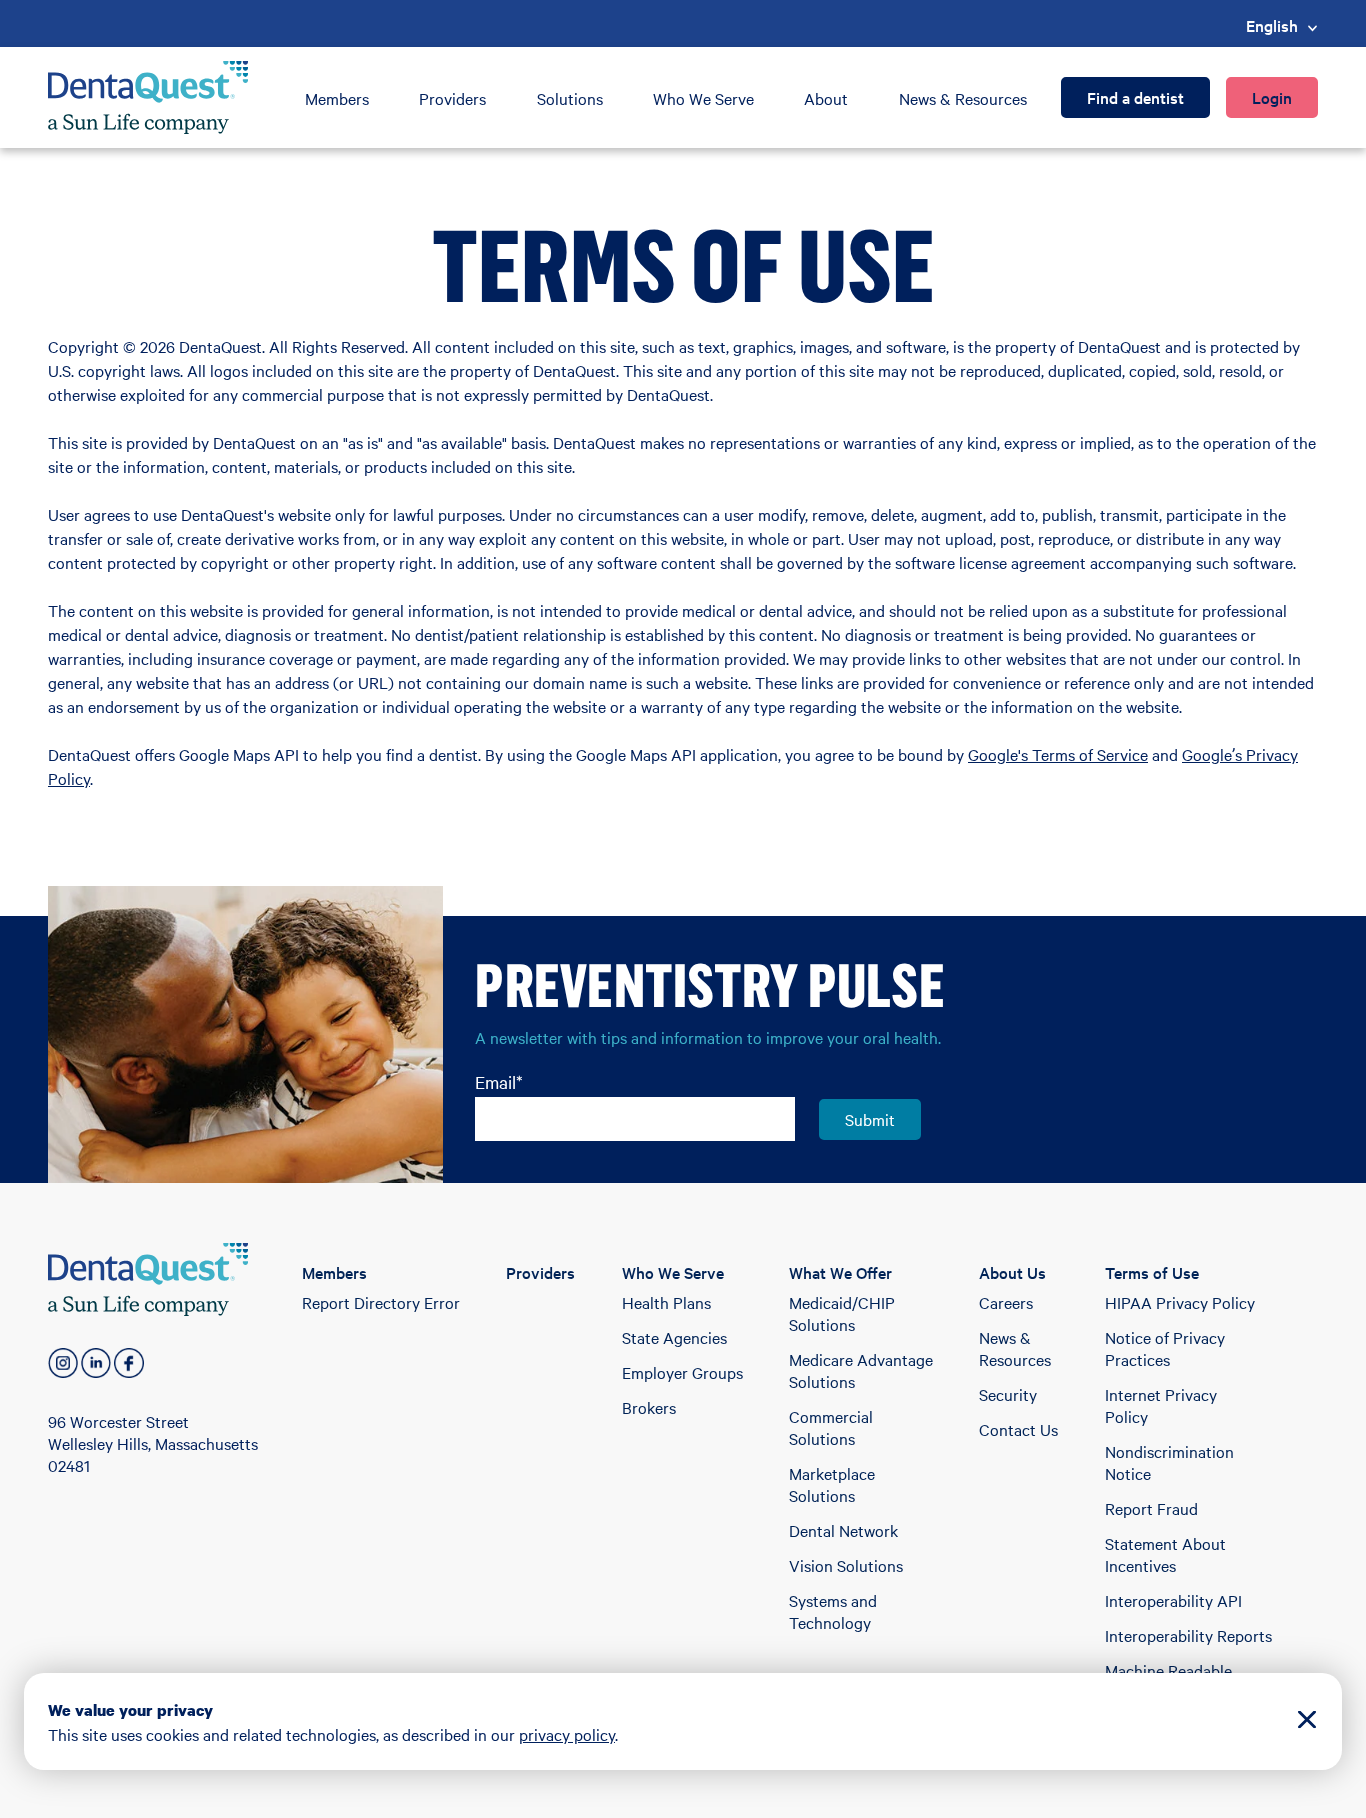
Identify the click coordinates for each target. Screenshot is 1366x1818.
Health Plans (666, 1302)
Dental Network (843, 1530)
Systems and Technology (833, 1611)
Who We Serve (703, 98)
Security (1008, 1394)
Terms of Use (1152, 1272)
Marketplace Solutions (832, 1484)
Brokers (649, 1407)
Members (337, 98)
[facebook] (129, 1363)
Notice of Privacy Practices (1165, 1348)
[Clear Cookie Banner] (1307, 1721)
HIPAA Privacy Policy (1180, 1302)
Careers (1006, 1302)
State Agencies (674, 1337)
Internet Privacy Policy (1161, 1405)
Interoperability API (1173, 1600)
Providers (452, 98)
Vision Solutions (846, 1565)
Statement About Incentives (1165, 1554)
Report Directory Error (381, 1302)
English (1272, 25)
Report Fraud (1151, 1508)
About (826, 98)
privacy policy (567, 1734)
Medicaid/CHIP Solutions (842, 1313)
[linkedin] (96, 1363)
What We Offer (840, 1272)
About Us (1012, 1272)
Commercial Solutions (831, 1427)
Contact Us (1018, 1429)
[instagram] (63, 1363)
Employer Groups (682, 1372)
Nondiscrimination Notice (1169, 1462)
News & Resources (963, 98)
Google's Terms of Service (1058, 754)
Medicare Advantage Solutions (861, 1370)
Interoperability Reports (1188, 1635)
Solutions (570, 98)
